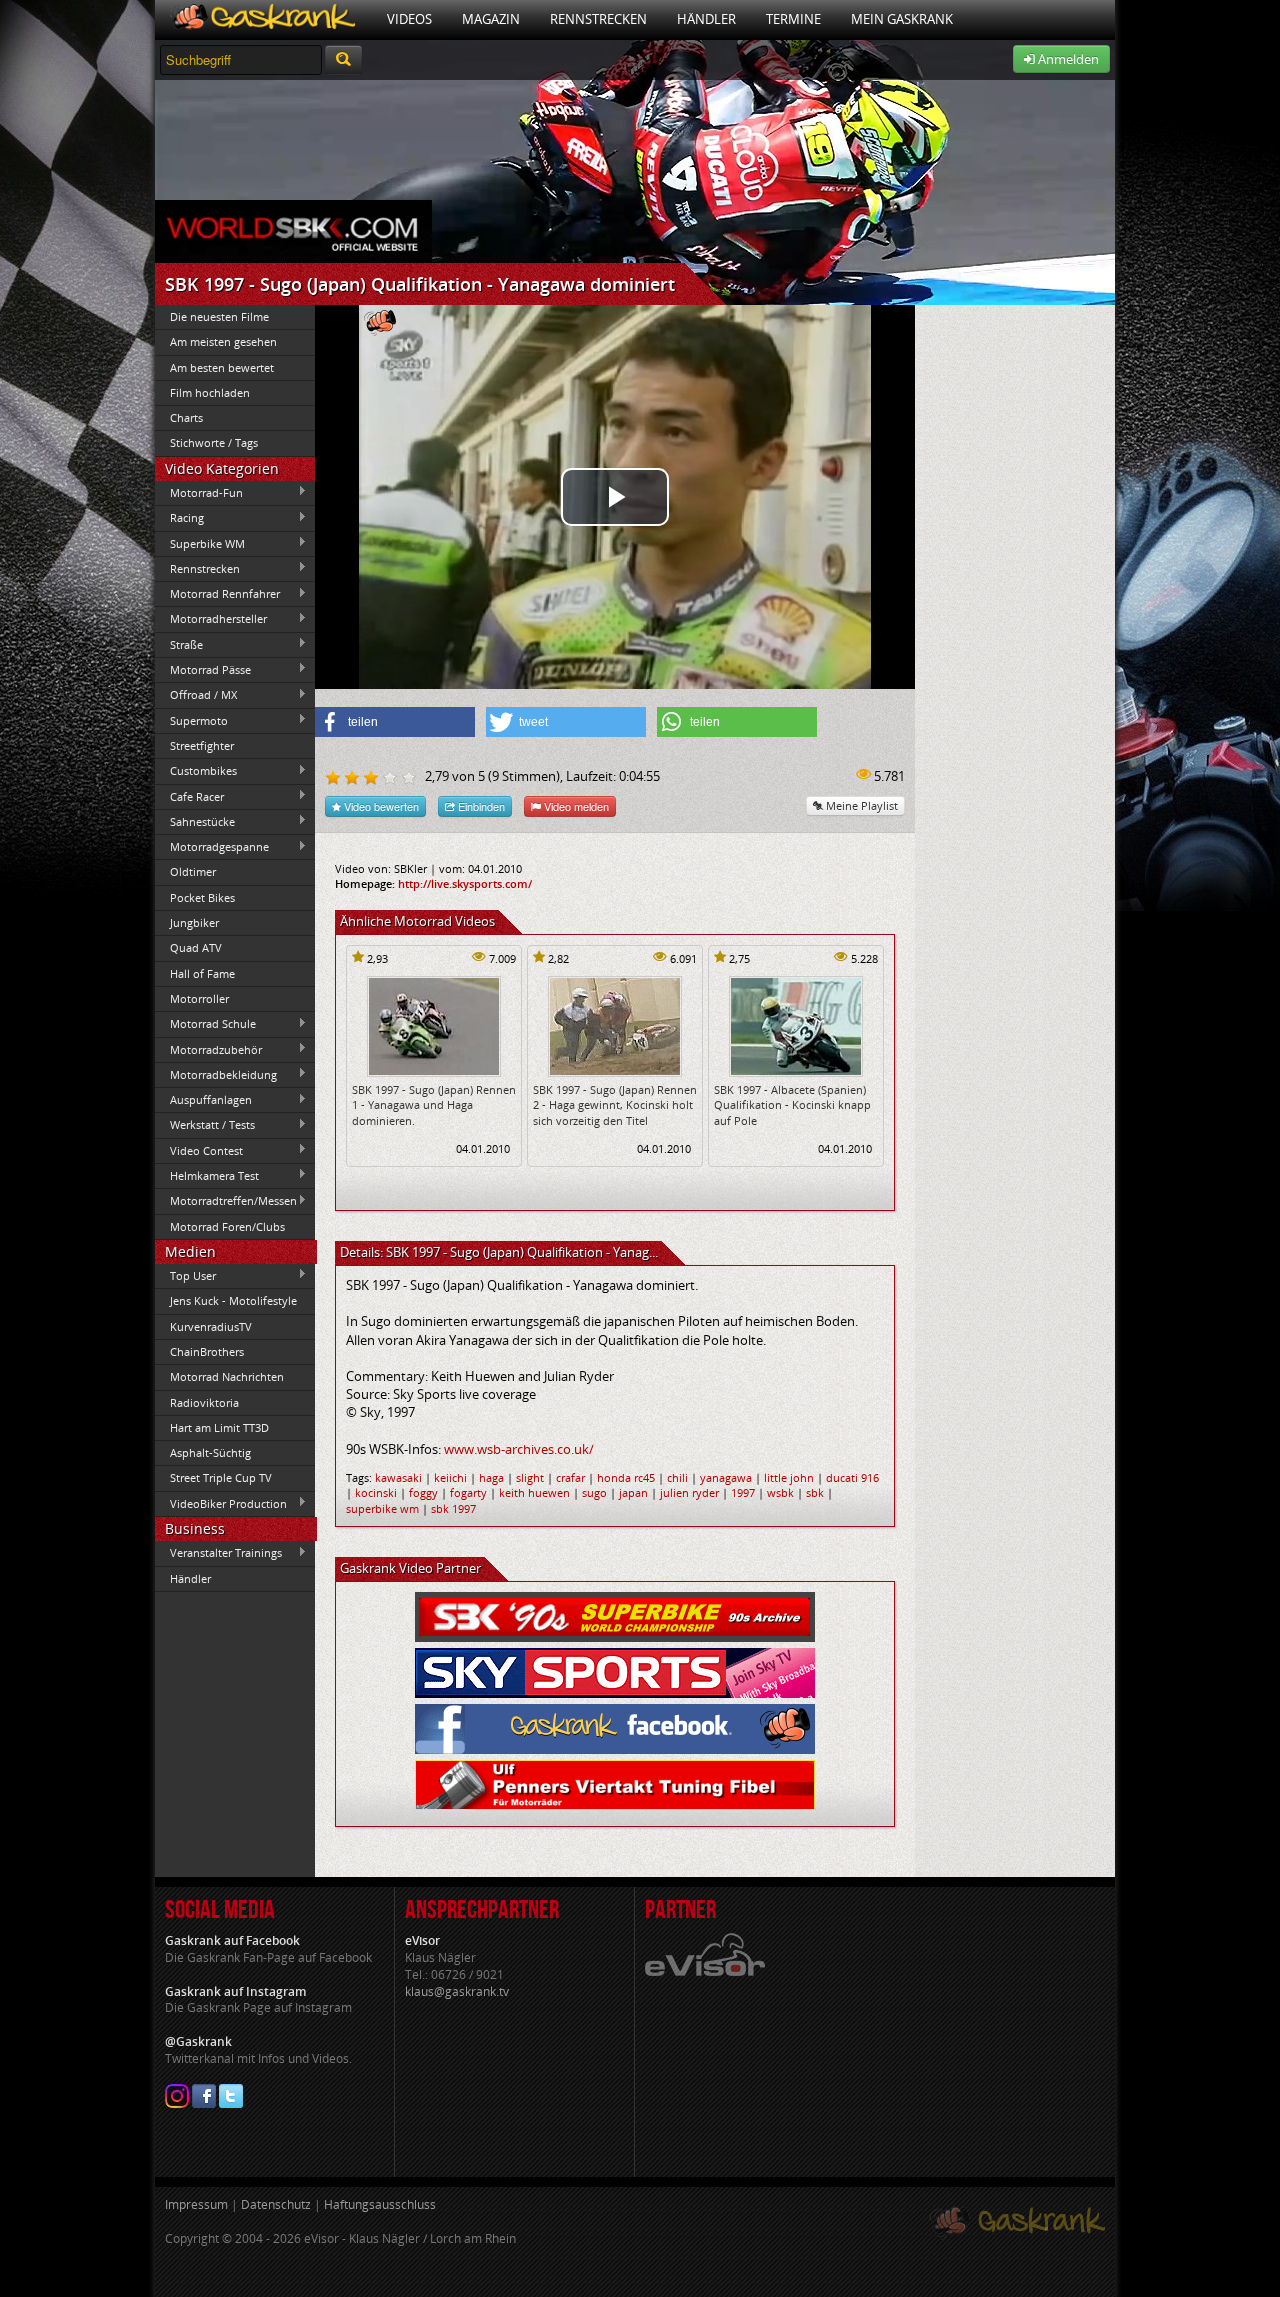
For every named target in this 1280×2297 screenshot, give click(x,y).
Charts (186, 417)
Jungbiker (194, 922)
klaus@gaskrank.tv (457, 1991)
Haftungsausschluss (380, 2204)
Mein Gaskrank (902, 19)
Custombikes (196, 771)
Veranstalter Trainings (218, 1553)
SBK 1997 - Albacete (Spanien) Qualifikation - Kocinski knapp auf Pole (792, 1105)
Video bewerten (380, 806)
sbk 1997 (453, 1508)
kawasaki (398, 1477)
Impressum (196, 2204)
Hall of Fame (202, 973)
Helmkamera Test (207, 1175)
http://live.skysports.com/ (465, 883)
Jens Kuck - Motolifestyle (233, 1300)
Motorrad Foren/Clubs (227, 1226)
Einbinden (480, 806)
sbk (815, 1492)
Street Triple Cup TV (221, 1477)
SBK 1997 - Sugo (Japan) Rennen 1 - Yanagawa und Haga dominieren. (434, 1105)
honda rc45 (626, 1477)
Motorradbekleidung (216, 1074)
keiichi (450, 1477)
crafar (570, 1477)
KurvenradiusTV (211, 1326)
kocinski (376, 1492)
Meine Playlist (860, 805)
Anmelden (1067, 59)
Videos (409, 19)
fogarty (468, 1492)
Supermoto (191, 720)
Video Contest (199, 1150)
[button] (395, 722)
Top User (185, 1275)
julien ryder (689, 1492)
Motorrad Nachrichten (227, 1376)
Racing (179, 518)
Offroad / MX (196, 695)
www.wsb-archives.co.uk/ (519, 1449)
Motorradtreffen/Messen (226, 1201)
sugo (594, 1492)
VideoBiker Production (221, 1503)
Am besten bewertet (222, 367)
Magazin (491, 19)
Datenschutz (276, 2204)
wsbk (780, 1492)
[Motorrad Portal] (263, 19)
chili (677, 1477)
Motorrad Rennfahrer (217, 594)
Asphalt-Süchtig (210, 1452)
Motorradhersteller (211, 619)
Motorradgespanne (212, 847)
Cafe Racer (189, 796)
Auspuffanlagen (203, 1100)
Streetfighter (202, 745)
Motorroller (199, 998)
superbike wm (382, 1508)
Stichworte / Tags (214, 442)
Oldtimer (193, 871)
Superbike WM (200, 543)
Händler (706, 19)
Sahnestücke (195, 821)
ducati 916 (852, 1477)
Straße (179, 644)
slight (530, 1477)
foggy (423, 1492)
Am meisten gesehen (223, 341)
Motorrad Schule (205, 1024)
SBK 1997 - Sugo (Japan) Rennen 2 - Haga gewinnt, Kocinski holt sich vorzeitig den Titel (615, 1105)
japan (633, 1492)
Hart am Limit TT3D (219, 1427)
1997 (743, 1492)
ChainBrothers (207, 1351)
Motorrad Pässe (203, 669)
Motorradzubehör (208, 1049)
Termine (793, 19)
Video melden (575, 806)
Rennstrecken (598, 19)
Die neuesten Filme (219, 316)
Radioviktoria (204, 1402)
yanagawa (726, 1477)
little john (789, 1477)
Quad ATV (196, 947)
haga (491, 1477)
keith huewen (534, 1492)
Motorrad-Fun (199, 492)
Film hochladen (210, 392)
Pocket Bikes (202, 897)
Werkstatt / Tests (205, 1125)
